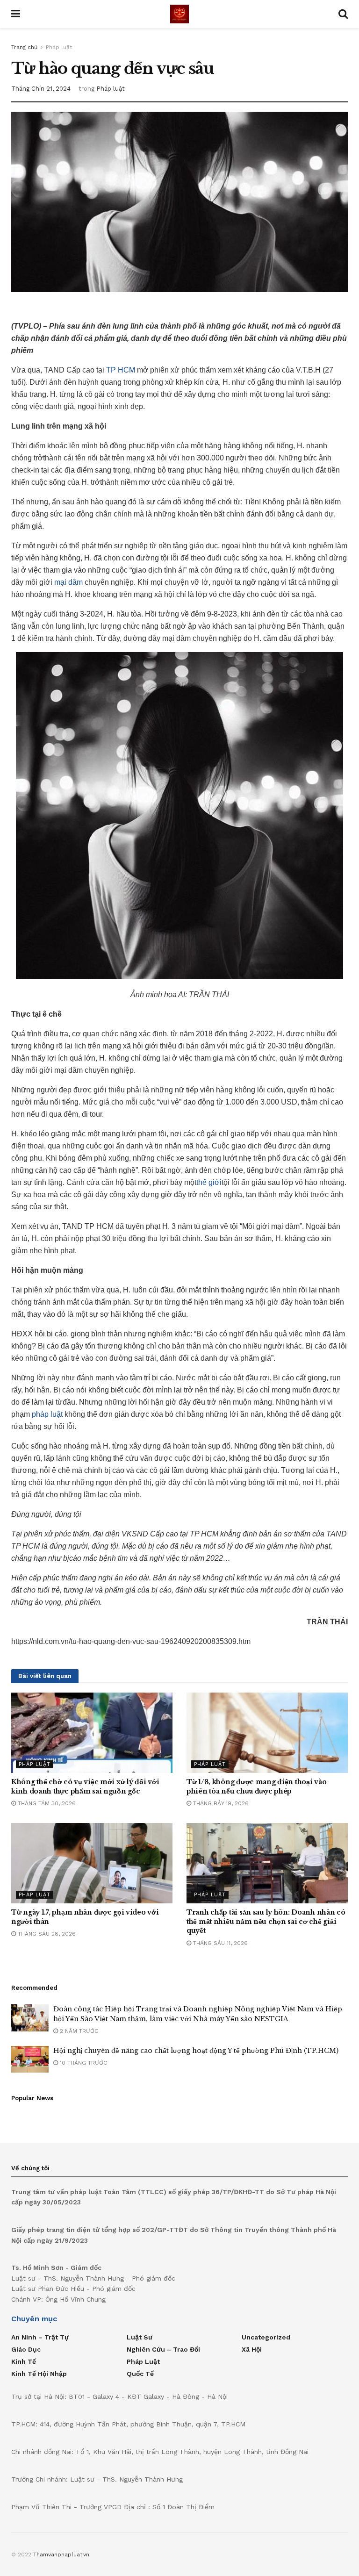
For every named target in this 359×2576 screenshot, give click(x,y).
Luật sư (140, 2337)
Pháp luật (59, 47)
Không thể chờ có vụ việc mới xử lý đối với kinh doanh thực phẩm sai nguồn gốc (85, 1787)
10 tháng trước (83, 2063)
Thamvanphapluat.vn (61, 2554)
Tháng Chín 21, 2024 (41, 89)
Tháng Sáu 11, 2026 (219, 1943)
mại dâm (68, 582)
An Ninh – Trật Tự (40, 2337)
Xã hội (252, 2349)
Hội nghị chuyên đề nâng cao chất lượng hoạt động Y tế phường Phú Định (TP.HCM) (196, 2051)
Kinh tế (24, 2361)
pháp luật (47, 1414)
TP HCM (121, 370)
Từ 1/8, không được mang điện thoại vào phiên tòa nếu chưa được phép (256, 1787)
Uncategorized (266, 2337)
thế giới (209, 1182)
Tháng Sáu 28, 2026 (46, 1934)
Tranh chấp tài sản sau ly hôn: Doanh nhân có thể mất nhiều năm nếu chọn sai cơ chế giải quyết (266, 1921)
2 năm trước (78, 2031)
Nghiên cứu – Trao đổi (163, 2349)
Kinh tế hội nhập (39, 2374)
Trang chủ (24, 47)
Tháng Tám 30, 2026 (46, 1803)
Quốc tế (140, 2374)
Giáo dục (26, 2349)
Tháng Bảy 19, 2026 (220, 1803)
